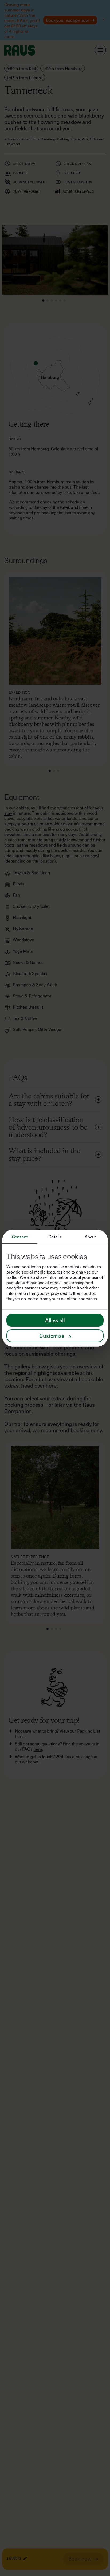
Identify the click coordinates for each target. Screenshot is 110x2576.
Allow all (55, 1320)
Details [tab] (55, 1237)
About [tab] (90, 1237)
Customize (52, 1336)
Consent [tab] (20, 1237)
